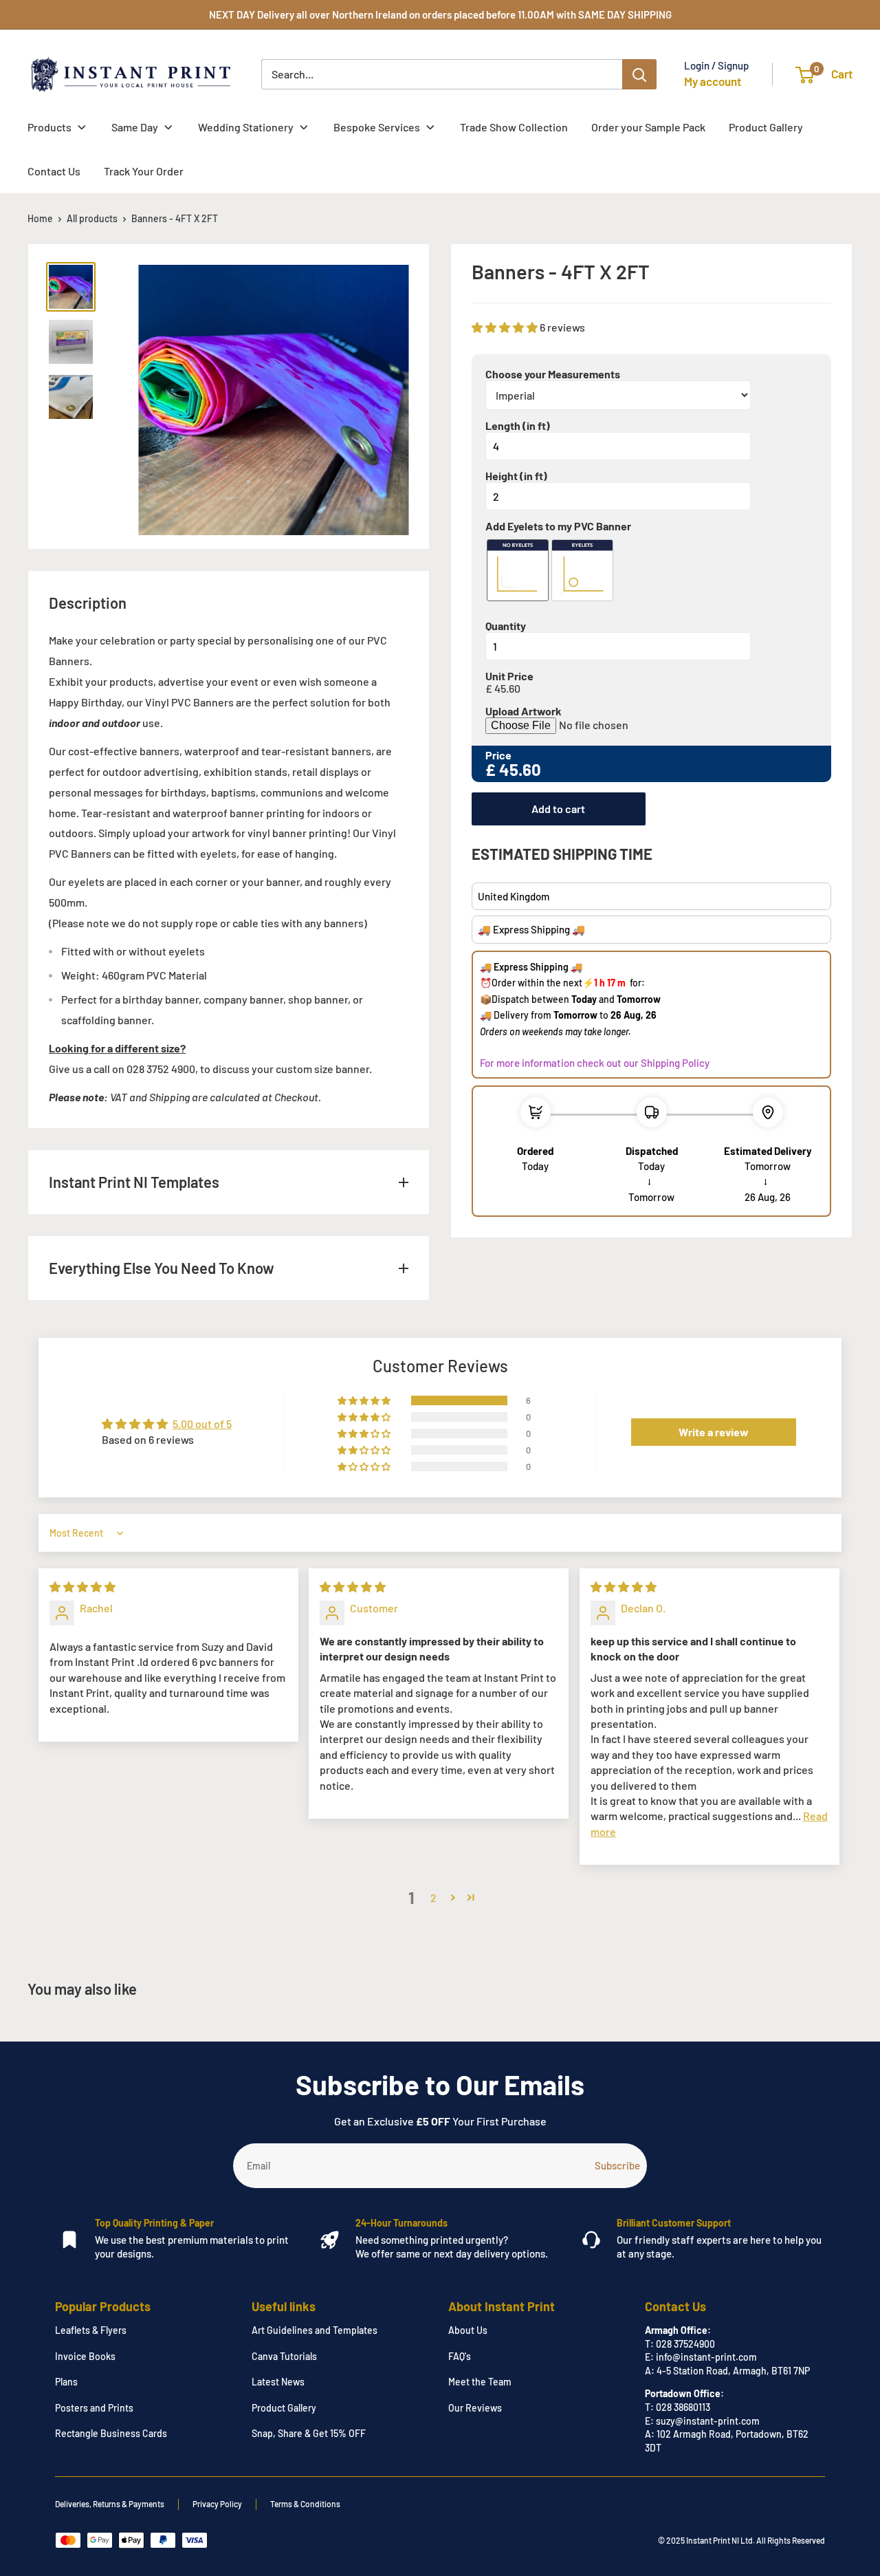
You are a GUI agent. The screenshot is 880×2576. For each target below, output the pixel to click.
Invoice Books (85, 2356)
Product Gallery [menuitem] (766, 127)
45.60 (507, 689)
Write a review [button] (714, 1432)
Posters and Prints (94, 2408)
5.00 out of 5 (202, 1424)
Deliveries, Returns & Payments (110, 2504)
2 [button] (433, 1897)
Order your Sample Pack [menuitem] (648, 127)
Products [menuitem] (49, 127)
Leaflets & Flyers (91, 2330)
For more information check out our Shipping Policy (595, 1063)
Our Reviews (475, 2408)
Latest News (278, 2382)
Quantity (506, 626)
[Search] (639, 74)
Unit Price (509, 676)
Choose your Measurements (553, 374)
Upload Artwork (524, 711)
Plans (66, 2382)
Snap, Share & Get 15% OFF (309, 2433)
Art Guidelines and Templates (315, 2330)
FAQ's (460, 2356)
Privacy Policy (217, 2504)
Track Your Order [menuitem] (144, 171)
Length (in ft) (518, 426)
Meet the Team (480, 2382)
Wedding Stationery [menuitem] (246, 127)
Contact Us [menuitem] (54, 171)
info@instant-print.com (706, 2357)
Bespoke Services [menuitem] (377, 127)
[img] (82, 1587)
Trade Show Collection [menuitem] (514, 127)
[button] (506, 327)
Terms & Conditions (305, 2504)
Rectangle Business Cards (111, 2433)
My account (713, 81)
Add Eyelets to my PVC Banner (558, 526)
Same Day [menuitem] (135, 127)
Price (498, 755)
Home (40, 218)
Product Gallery (284, 2408)
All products (92, 218)
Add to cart (558, 809)
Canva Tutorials (284, 2356)
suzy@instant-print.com (708, 2421)
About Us (468, 2330)
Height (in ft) (516, 476)
